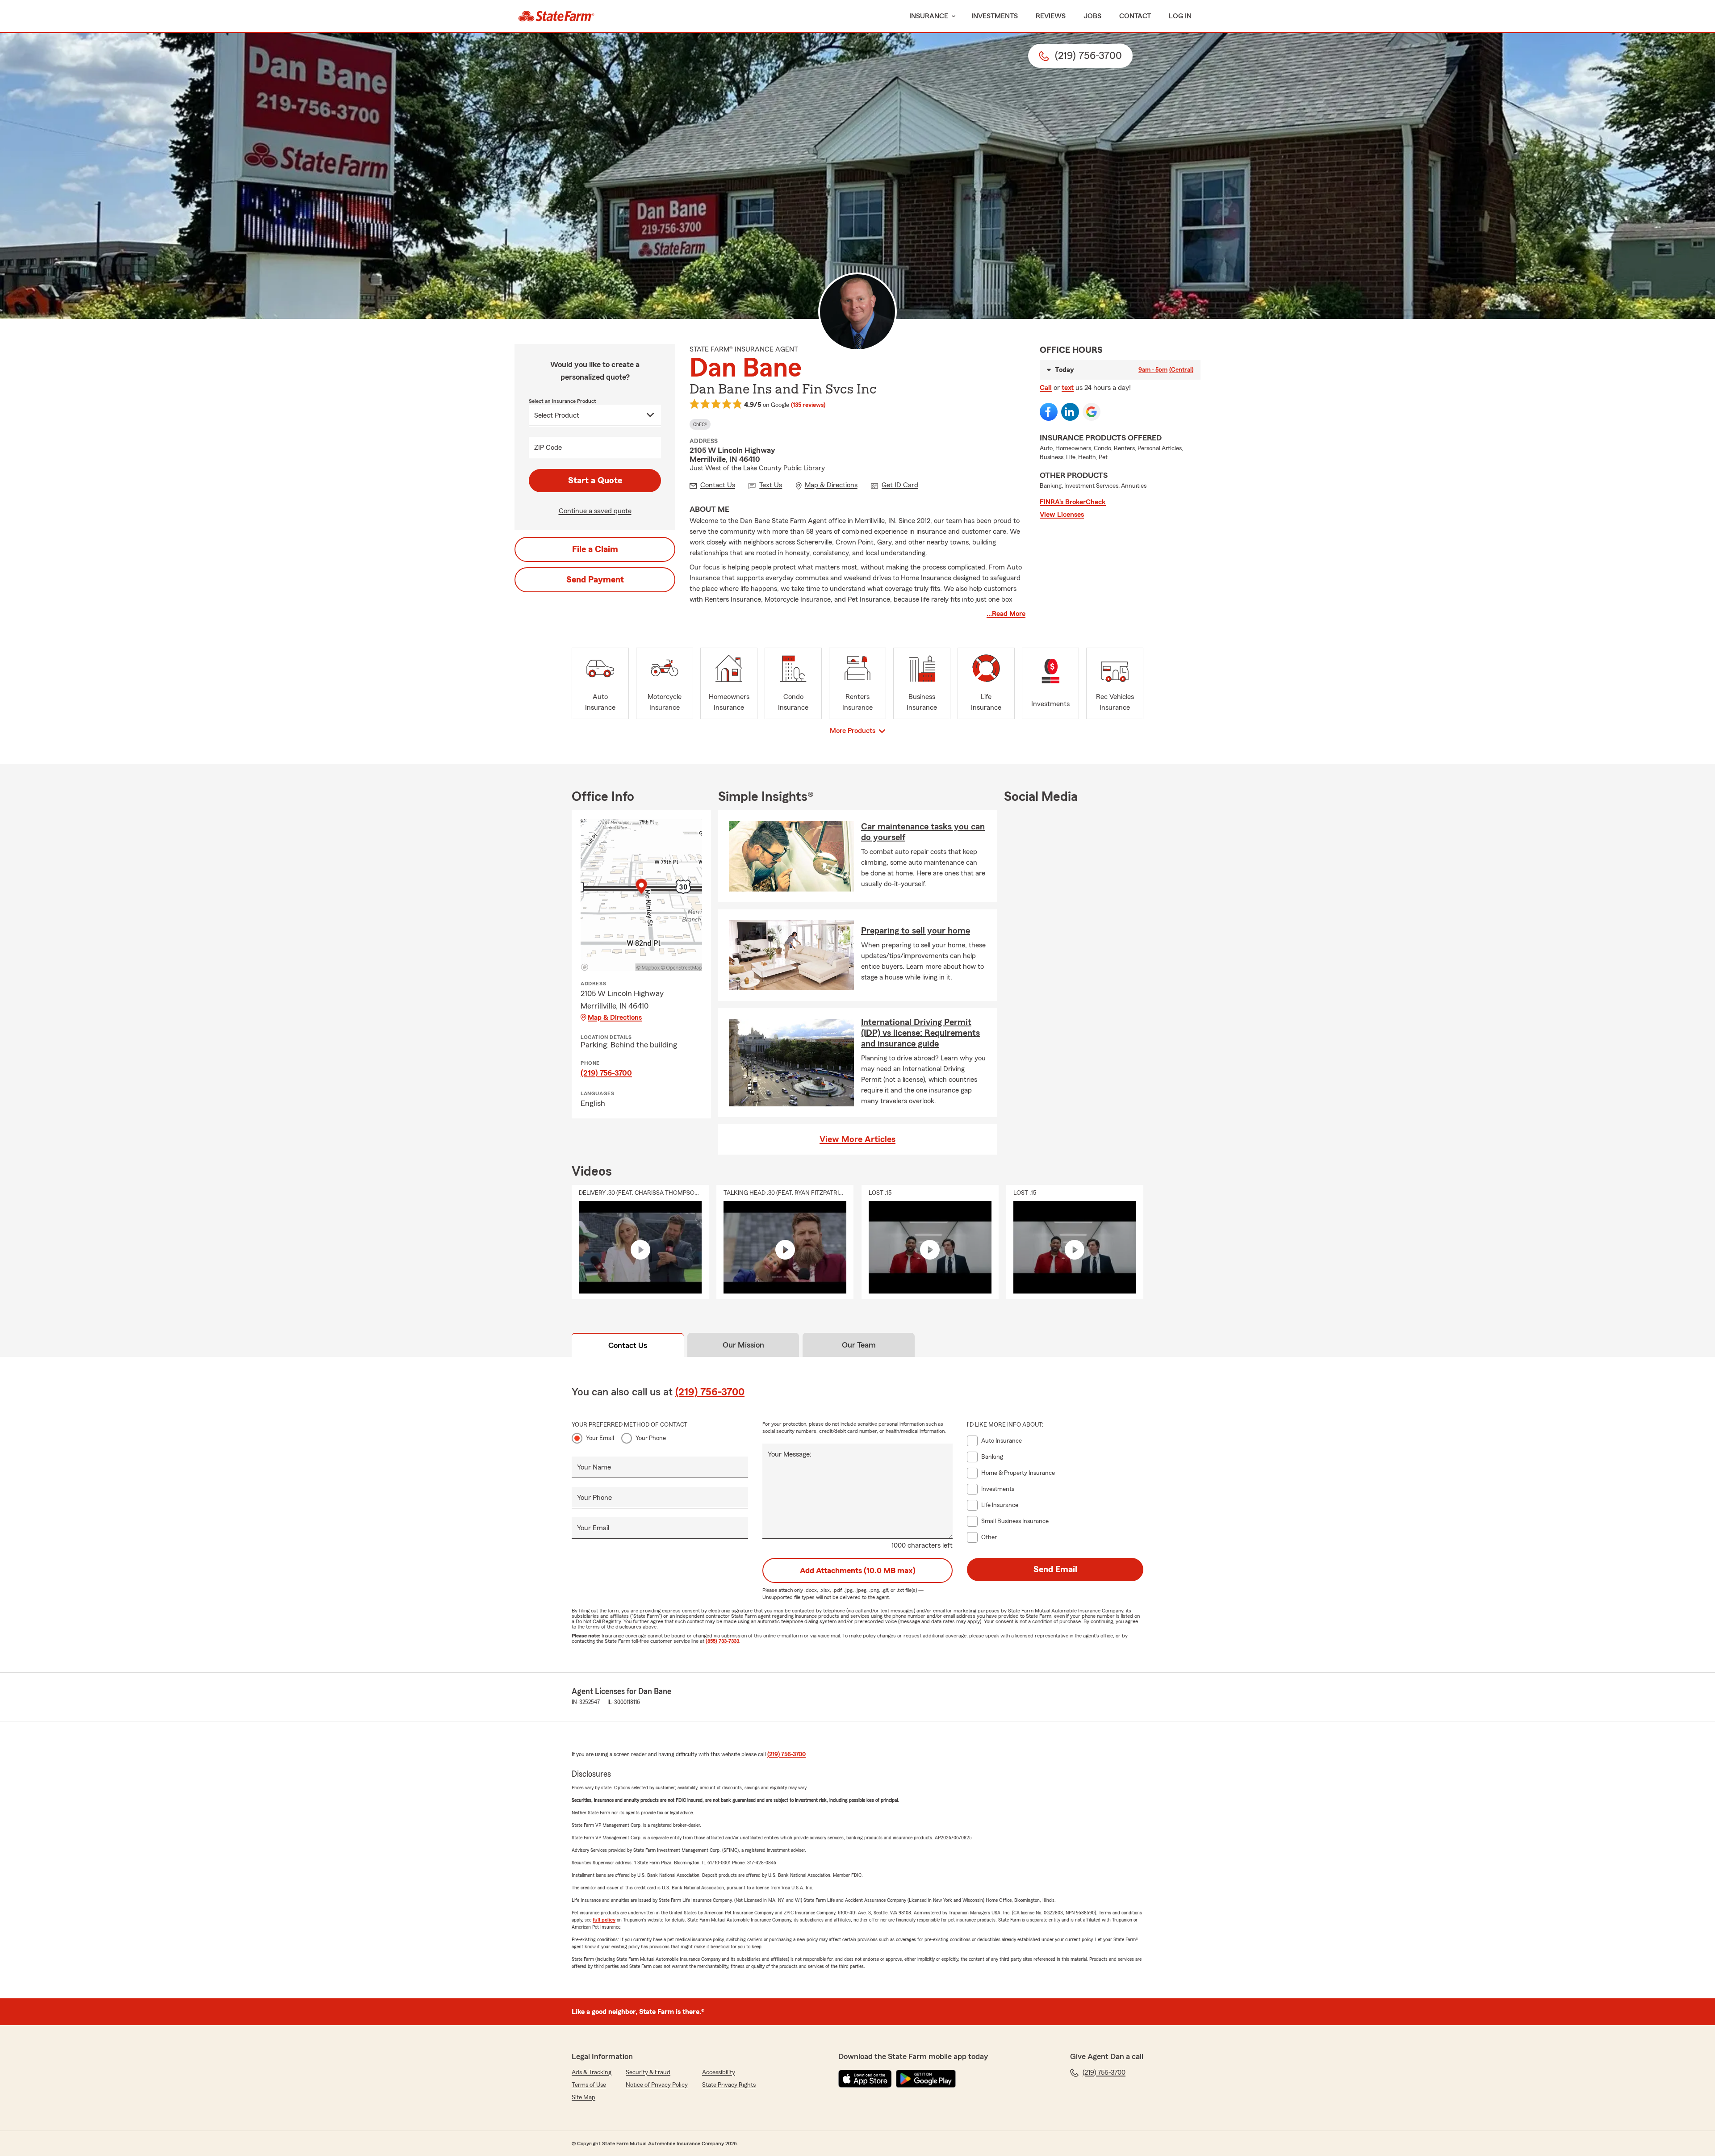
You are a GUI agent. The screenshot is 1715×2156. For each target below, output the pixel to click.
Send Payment (595, 580)
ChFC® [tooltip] (700, 424)
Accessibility (719, 2072)
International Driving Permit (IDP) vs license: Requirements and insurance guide (920, 1033)
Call (1046, 388)
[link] (556, 16)
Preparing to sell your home (916, 931)
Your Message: (790, 1454)
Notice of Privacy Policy (657, 2085)
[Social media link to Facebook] (1049, 412)
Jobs (1092, 16)
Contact (1135, 16)
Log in (1180, 16)
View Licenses (1062, 515)
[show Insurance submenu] (952, 16)
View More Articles (857, 1139)
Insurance (929, 16)
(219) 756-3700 (606, 1073)
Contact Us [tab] (628, 1345)
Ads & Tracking (592, 2072)
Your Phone (651, 1438)
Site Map (584, 2097)
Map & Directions (615, 1017)
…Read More (1006, 614)
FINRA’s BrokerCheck (1073, 502)
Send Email (1055, 1570)
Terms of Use (589, 2085)
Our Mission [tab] (743, 1345)
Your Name (594, 1467)
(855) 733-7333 (722, 1641)
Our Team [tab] (859, 1345)
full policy (604, 1920)
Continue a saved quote (595, 511)
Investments (995, 16)
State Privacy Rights (729, 2085)
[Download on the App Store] (865, 2079)
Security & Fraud (648, 2072)
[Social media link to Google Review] (1092, 412)
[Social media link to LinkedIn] (1070, 412)
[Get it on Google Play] (926, 2079)
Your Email (600, 1438)
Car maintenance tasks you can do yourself (923, 832)
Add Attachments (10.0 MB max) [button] (858, 1570)
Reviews (1051, 16)
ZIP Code (548, 448)
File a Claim (595, 549)
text (1068, 388)
